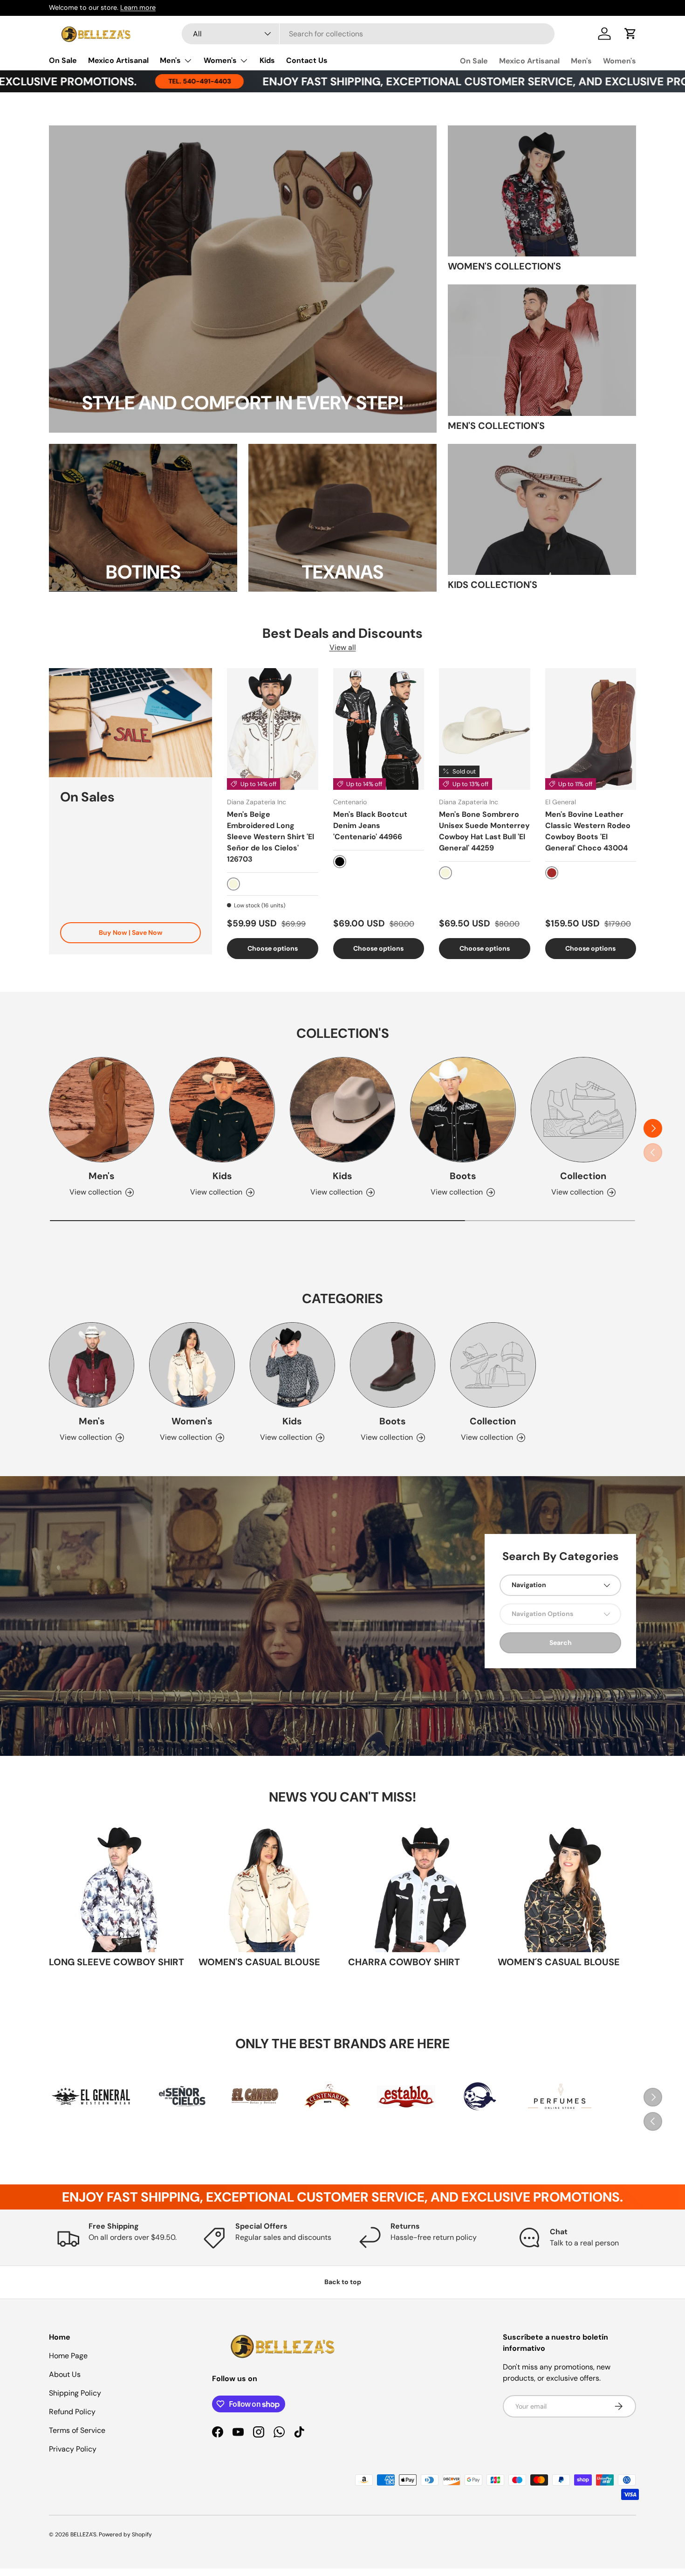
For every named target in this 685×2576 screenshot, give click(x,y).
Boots (463, 1176)
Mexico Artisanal (118, 60)
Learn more (138, 7)
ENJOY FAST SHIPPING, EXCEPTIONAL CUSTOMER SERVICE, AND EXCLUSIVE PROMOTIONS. (387, 81)
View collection (577, 1192)
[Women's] (192, 1365)
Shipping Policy (75, 2393)
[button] (630, 34)
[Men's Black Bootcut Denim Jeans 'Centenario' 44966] (379, 729)
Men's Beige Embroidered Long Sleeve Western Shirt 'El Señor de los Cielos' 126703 (271, 837)
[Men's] (102, 1110)
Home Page (68, 2356)
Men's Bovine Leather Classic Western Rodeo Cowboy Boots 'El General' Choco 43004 (588, 831)
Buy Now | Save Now (131, 932)
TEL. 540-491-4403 (83, 81)
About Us (65, 2374)
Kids (267, 60)
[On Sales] (130, 722)
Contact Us (307, 60)
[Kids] (222, 1110)
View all (343, 647)
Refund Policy (72, 2412)
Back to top (343, 2282)
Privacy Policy (73, 2449)
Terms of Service (77, 2430)
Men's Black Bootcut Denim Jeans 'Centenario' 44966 (370, 825)
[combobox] (368, 34)
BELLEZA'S (83, 2535)
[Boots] (463, 1110)
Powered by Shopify (125, 2535)
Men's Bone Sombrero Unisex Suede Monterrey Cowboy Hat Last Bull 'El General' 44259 (484, 831)
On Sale (63, 60)
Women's (220, 60)
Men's (170, 60)
